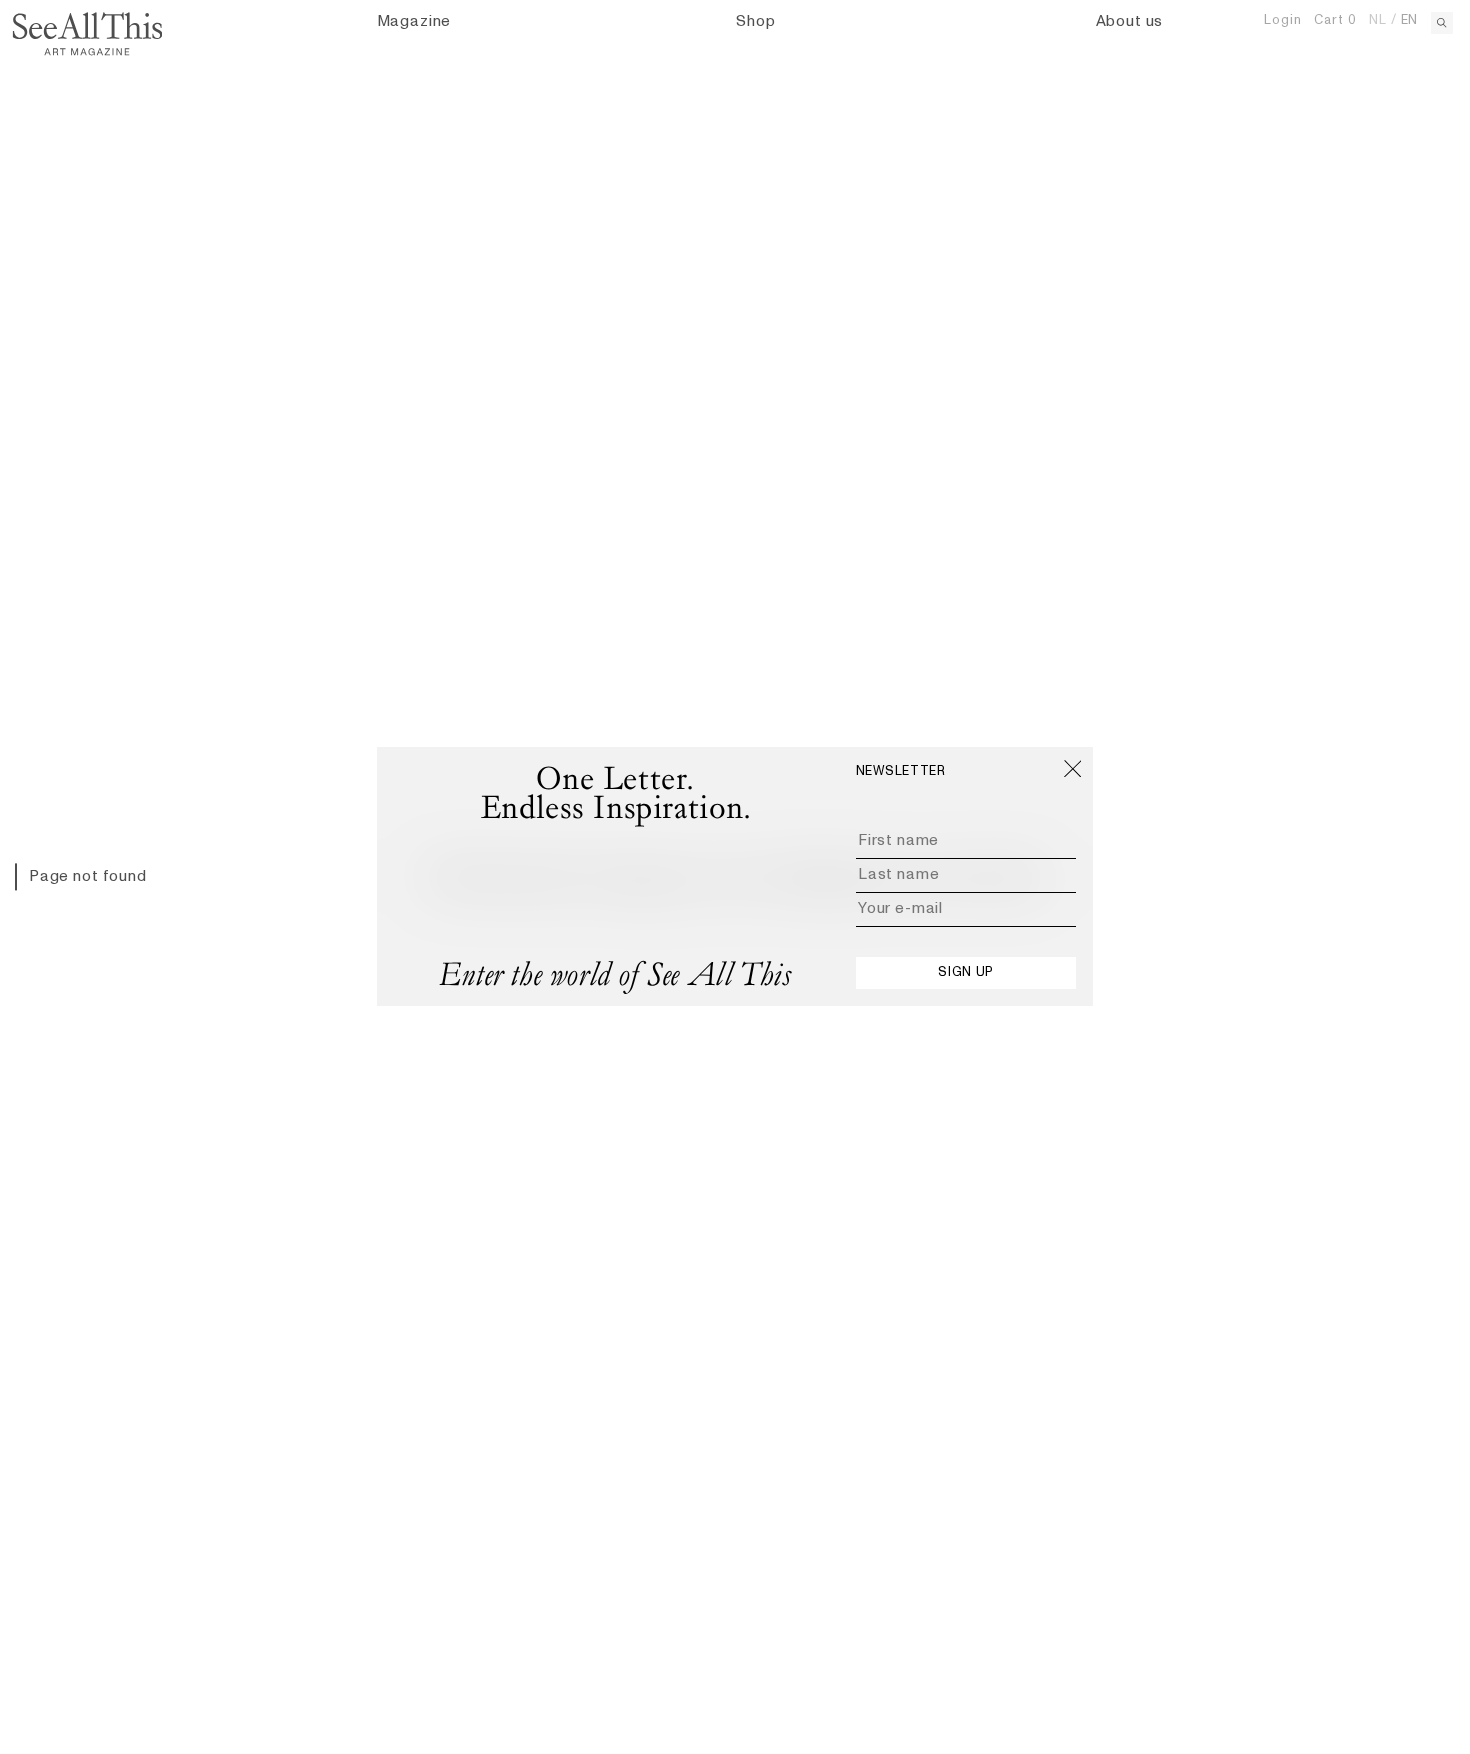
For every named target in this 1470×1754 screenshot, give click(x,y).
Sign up (966, 972)
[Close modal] (1072, 768)
